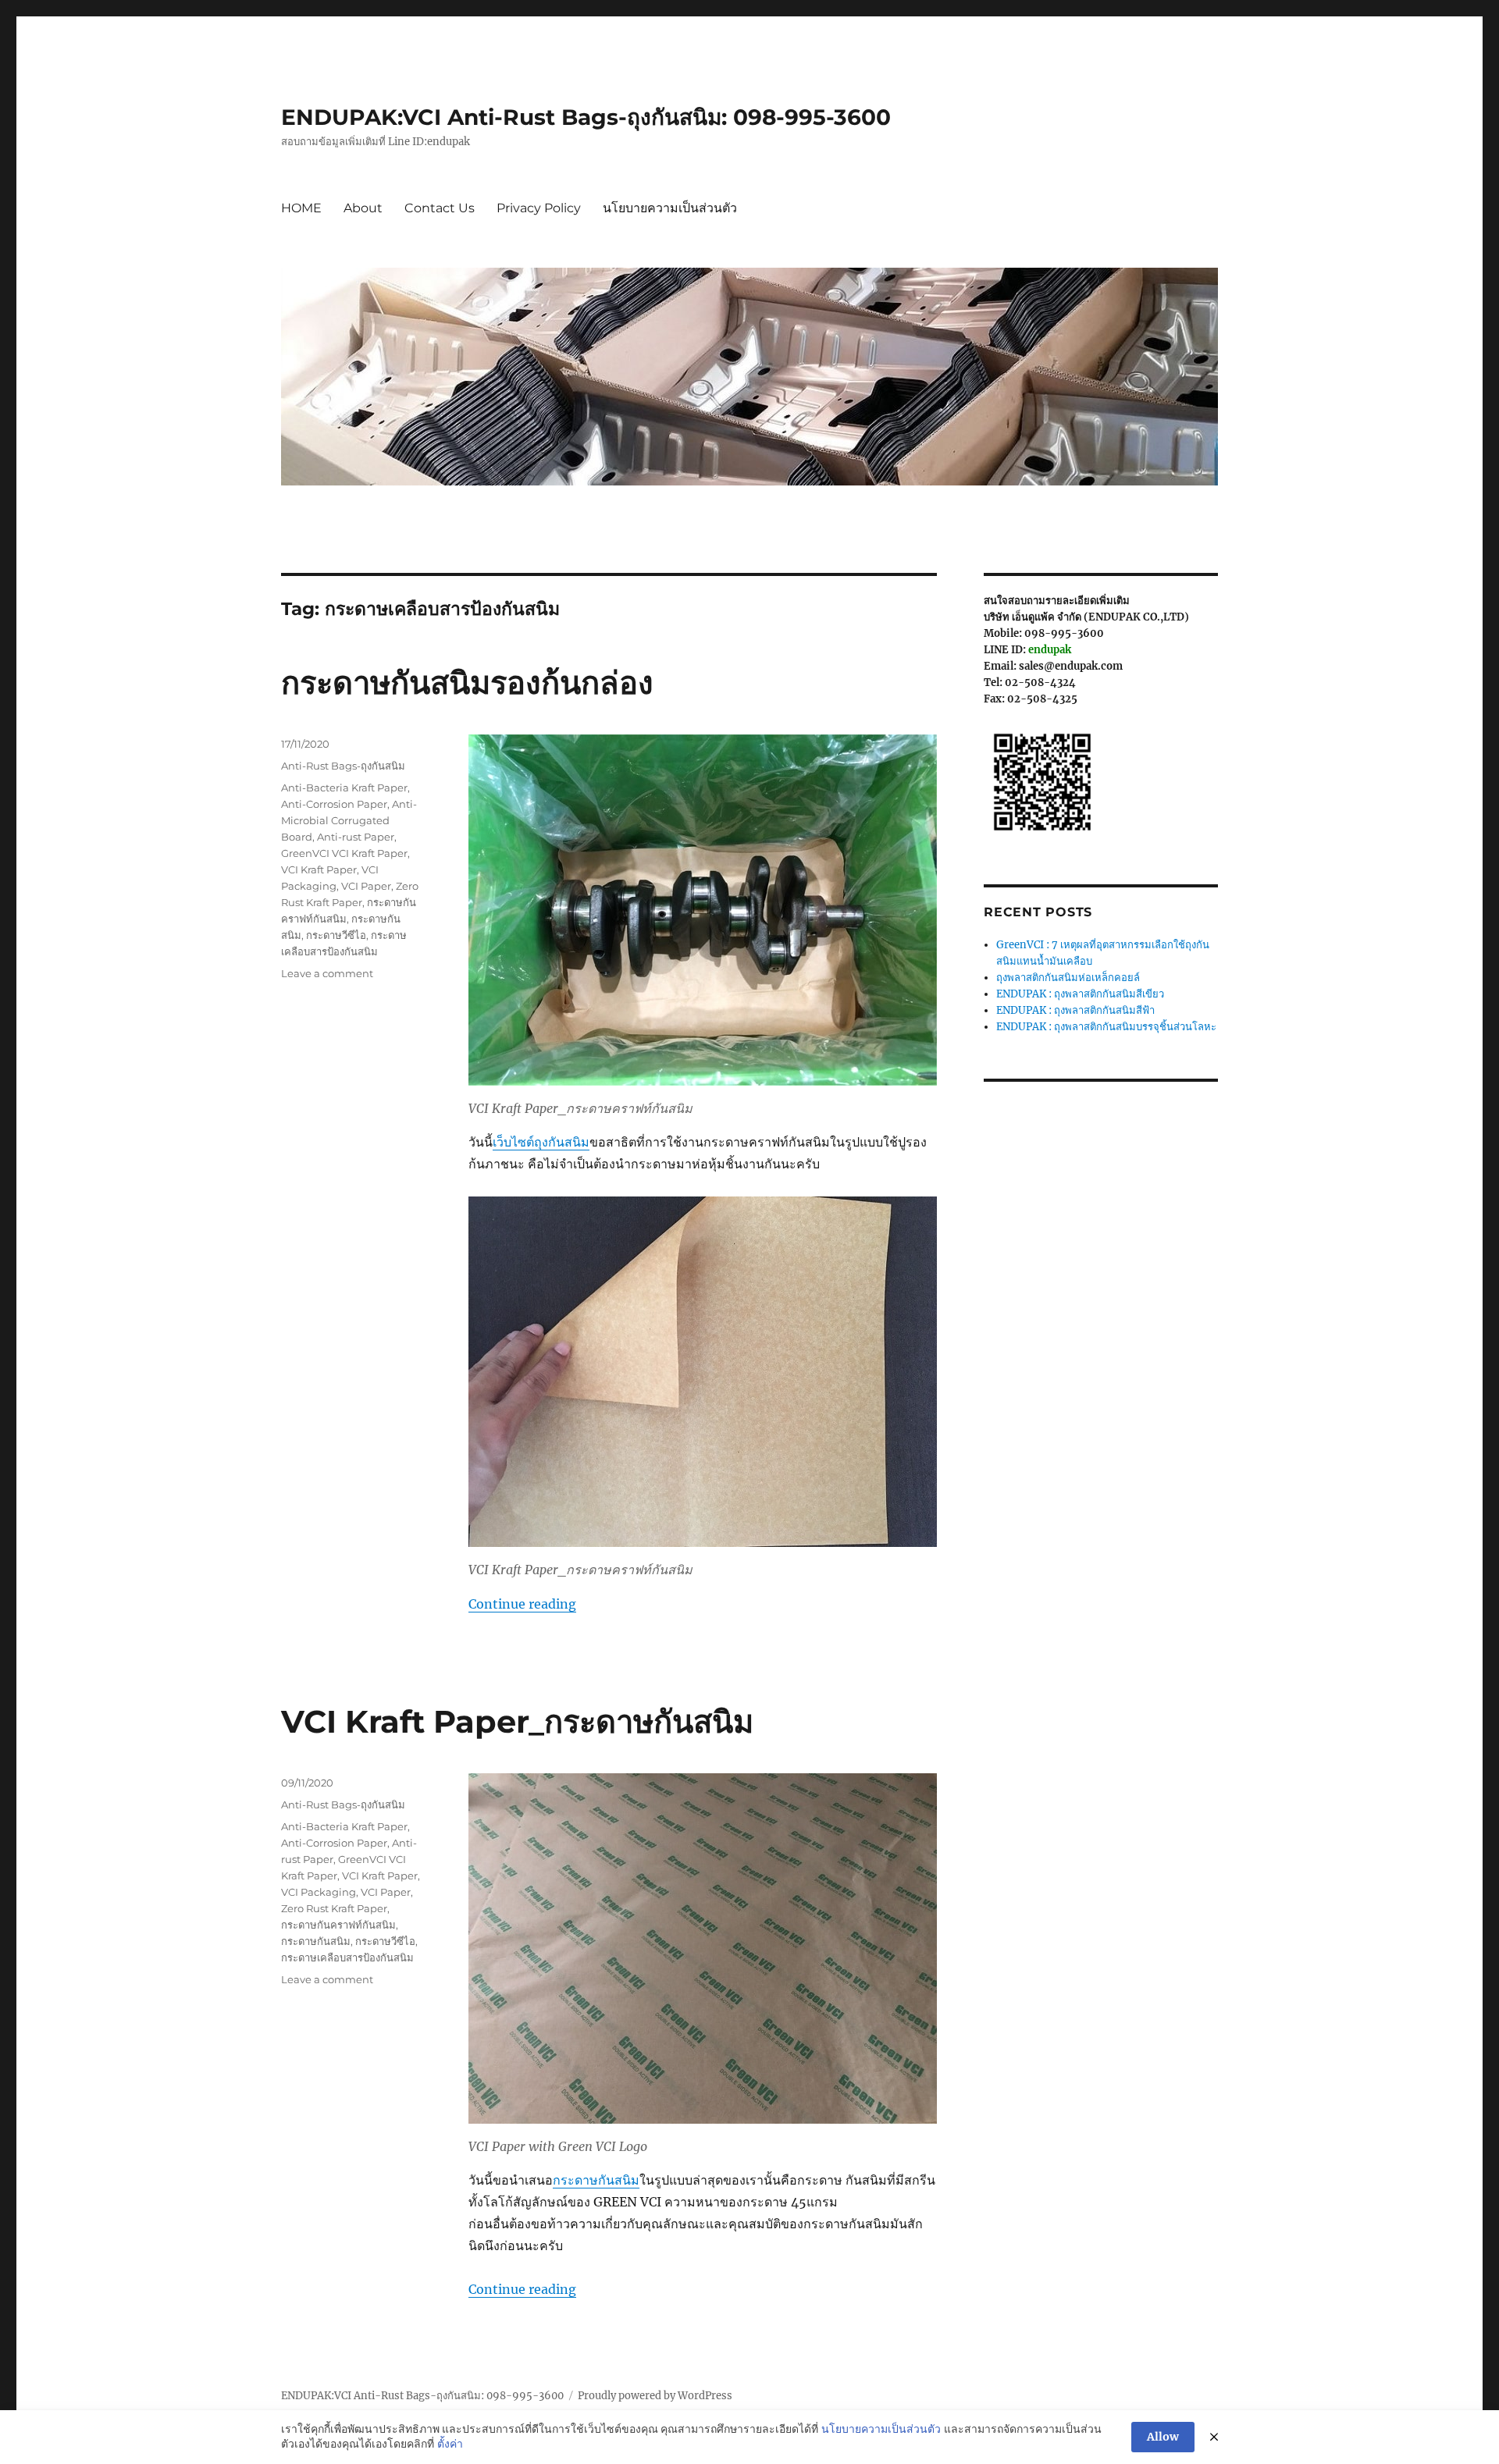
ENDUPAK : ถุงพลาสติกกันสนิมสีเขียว (1080, 994)
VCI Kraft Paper (319, 869)
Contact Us (440, 208)
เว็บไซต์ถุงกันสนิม (541, 1142)
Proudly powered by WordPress (655, 2396)
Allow (1163, 2437)
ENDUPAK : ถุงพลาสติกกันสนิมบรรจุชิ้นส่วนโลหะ (1106, 1027)
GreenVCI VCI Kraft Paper (344, 853)
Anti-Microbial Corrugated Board (349, 820)
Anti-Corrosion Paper (334, 804)
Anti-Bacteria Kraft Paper (344, 788)
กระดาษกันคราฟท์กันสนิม (338, 1925)
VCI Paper (366, 886)
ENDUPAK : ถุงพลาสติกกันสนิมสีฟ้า (1075, 1010)
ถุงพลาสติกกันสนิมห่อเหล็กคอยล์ (1068, 978)
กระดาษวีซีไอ (336, 935)
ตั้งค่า (450, 2444)
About (363, 208)
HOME (301, 208)
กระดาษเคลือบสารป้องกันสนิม (347, 1957)
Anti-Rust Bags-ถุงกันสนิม (343, 766)
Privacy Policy (539, 208)
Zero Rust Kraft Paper (334, 1908)
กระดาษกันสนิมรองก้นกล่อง (467, 683)
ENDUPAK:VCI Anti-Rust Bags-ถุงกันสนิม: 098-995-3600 (586, 117)
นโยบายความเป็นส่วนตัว (670, 208)
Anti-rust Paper (356, 837)
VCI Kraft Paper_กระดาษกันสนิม (517, 1721)
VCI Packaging (319, 1892)
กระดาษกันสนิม (596, 2180)
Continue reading (522, 1604)
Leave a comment (327, 973)
